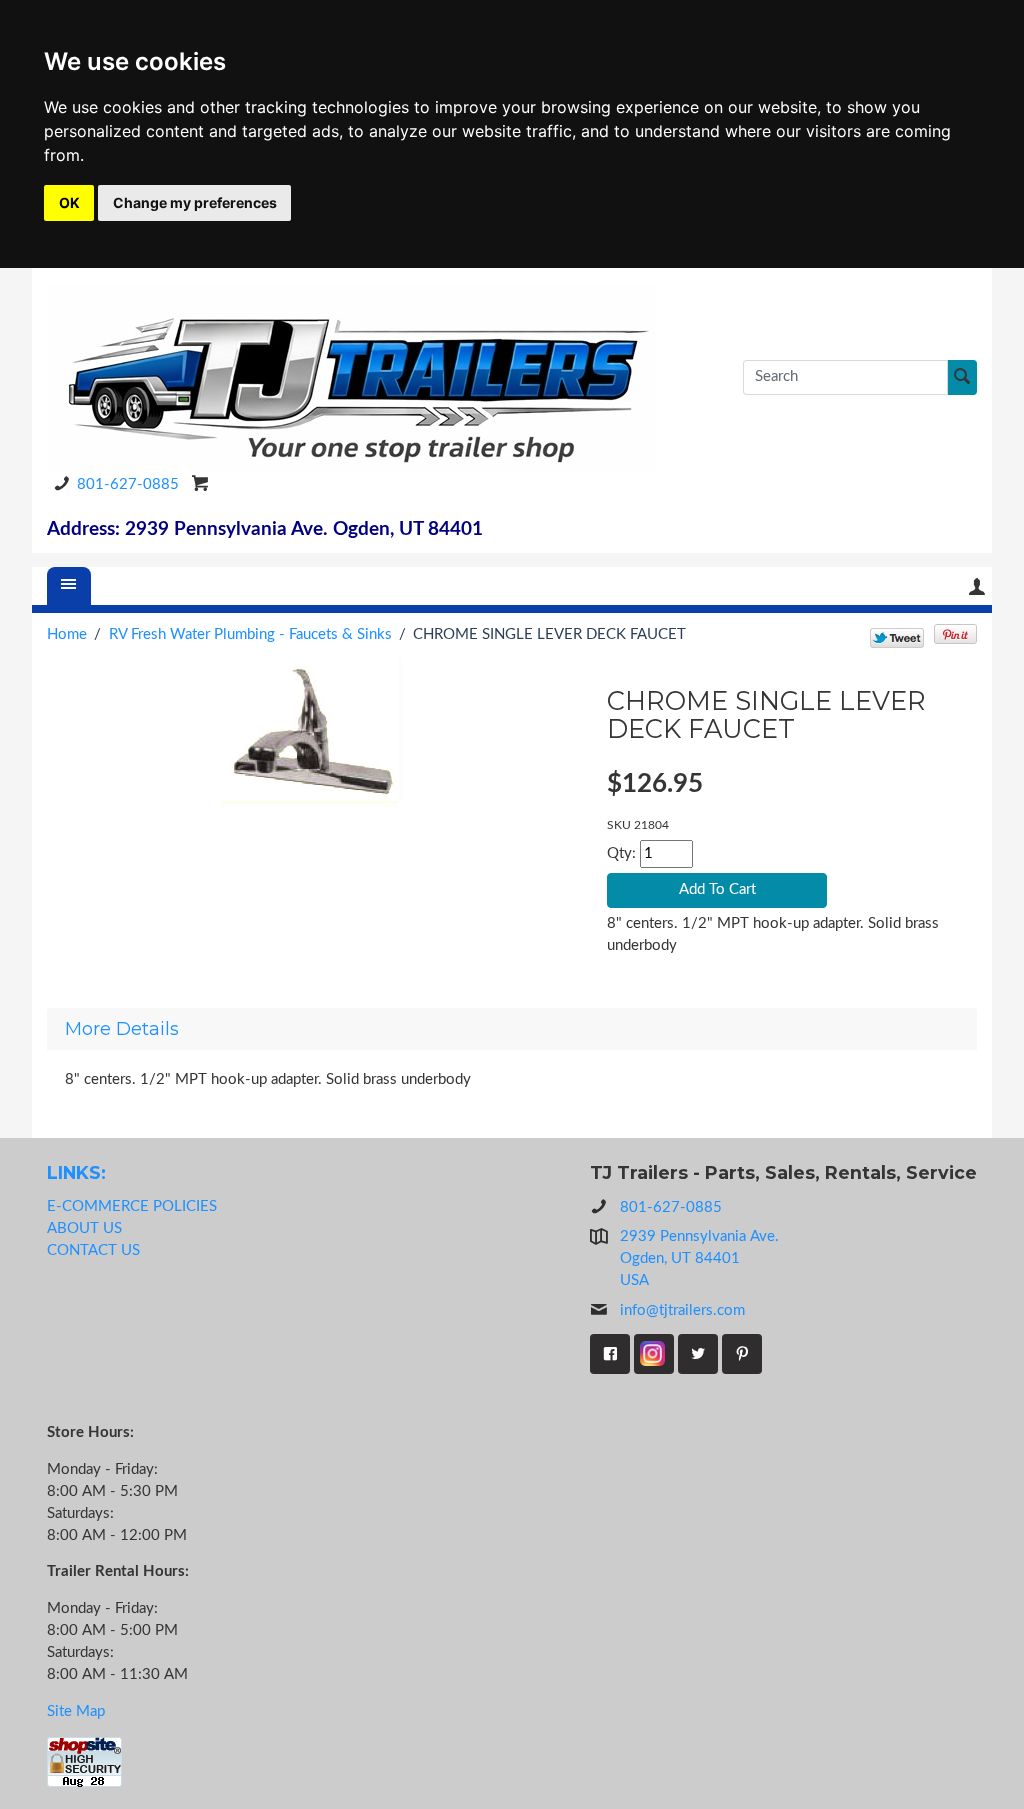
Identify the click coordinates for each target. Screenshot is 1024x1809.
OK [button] (69, 202)
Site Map (76, 1711)
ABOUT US (84, 1228)
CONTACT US (93, 1250)
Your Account (977, 586)
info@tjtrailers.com (682, 1310)
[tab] (512, 1029)
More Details (122, 1029)
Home (67, 634)
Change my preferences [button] (195, 202)
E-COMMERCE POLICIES (132, 1206)
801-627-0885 (128, 484)
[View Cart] (201, 483)
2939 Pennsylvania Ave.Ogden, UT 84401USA (699, 1258)
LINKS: (76, 1172)
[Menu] (69, 586)
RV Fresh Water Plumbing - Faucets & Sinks (250, 634)
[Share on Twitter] (897, 637)
